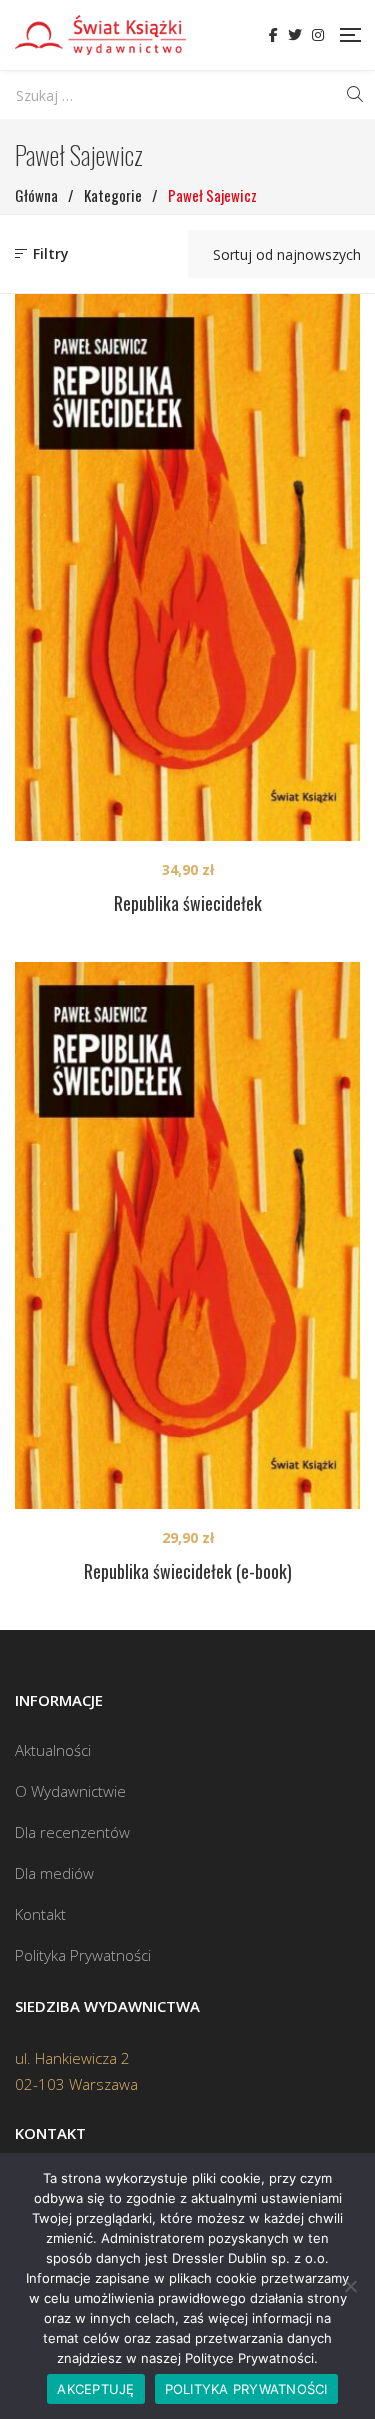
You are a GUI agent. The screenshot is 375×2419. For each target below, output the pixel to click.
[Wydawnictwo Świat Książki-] (100, 35)
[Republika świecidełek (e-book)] (187, 1235)
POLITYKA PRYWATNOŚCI (246, 2389)
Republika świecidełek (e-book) (188, 1571)
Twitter (295, 35)
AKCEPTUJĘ (95, 2389)
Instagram (318, 35)
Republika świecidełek (188, 903)
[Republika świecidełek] (187, 567)
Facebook (273, 35)
